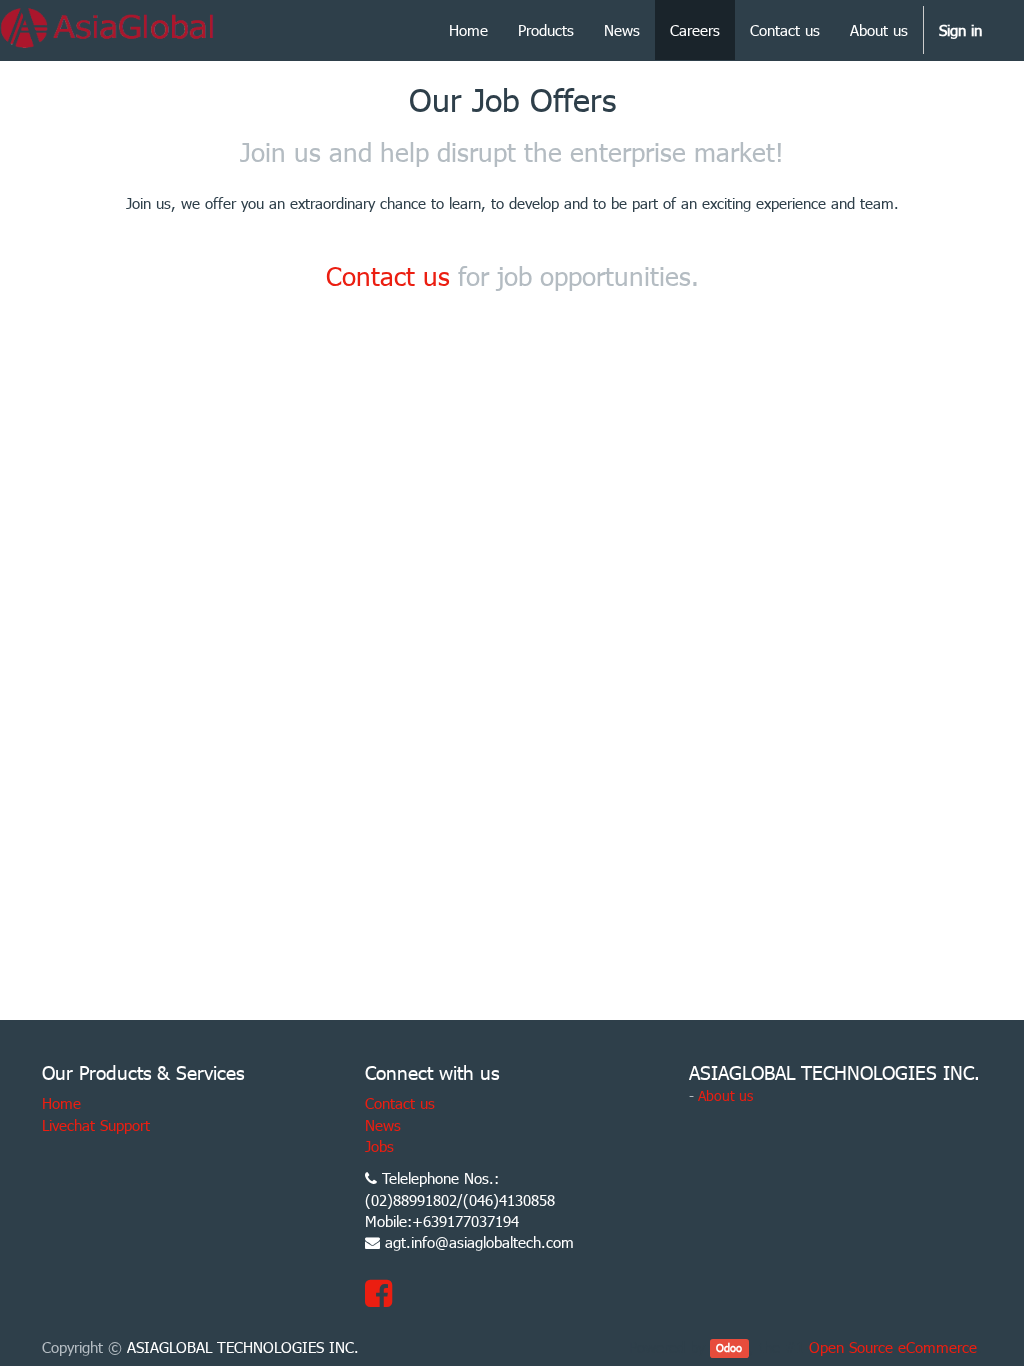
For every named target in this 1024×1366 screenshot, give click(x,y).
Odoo (729, 1348)
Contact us (388, 275)
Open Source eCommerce (893, 1347)
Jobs (379, 1146)
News (383, 1125)
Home (61, 1103)
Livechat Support (96, 1125)
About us (725, 1095)
